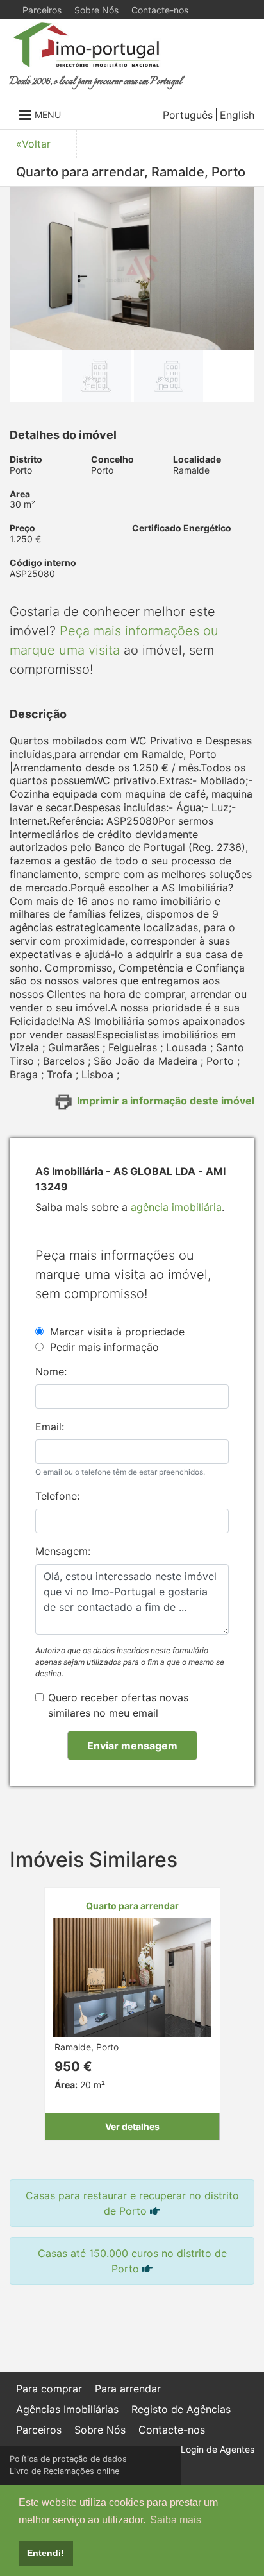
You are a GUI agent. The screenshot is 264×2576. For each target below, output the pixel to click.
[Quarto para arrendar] (132, 1976)
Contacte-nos (160, 10)
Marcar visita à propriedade (117, 1332)
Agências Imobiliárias (67, 2409)
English (237, 115)
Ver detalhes (132, 2126)
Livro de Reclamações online (64, 2471)
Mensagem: (63, 1551)
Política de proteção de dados (68, 2459)
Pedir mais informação (104, 1347)
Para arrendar (128, 2389)
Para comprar (49, 2389)
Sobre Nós (96, 10)
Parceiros (42, 10)
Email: (50, 1427)
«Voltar (33, 144)
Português (188, 115)
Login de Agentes (218, 2449)
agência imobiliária (176, 1207)
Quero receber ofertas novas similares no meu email (118, 1705)
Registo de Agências (181, 2409)
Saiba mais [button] (176, 2520)
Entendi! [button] (45, 2553)
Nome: (51, 1371)
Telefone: (57, 1496)
